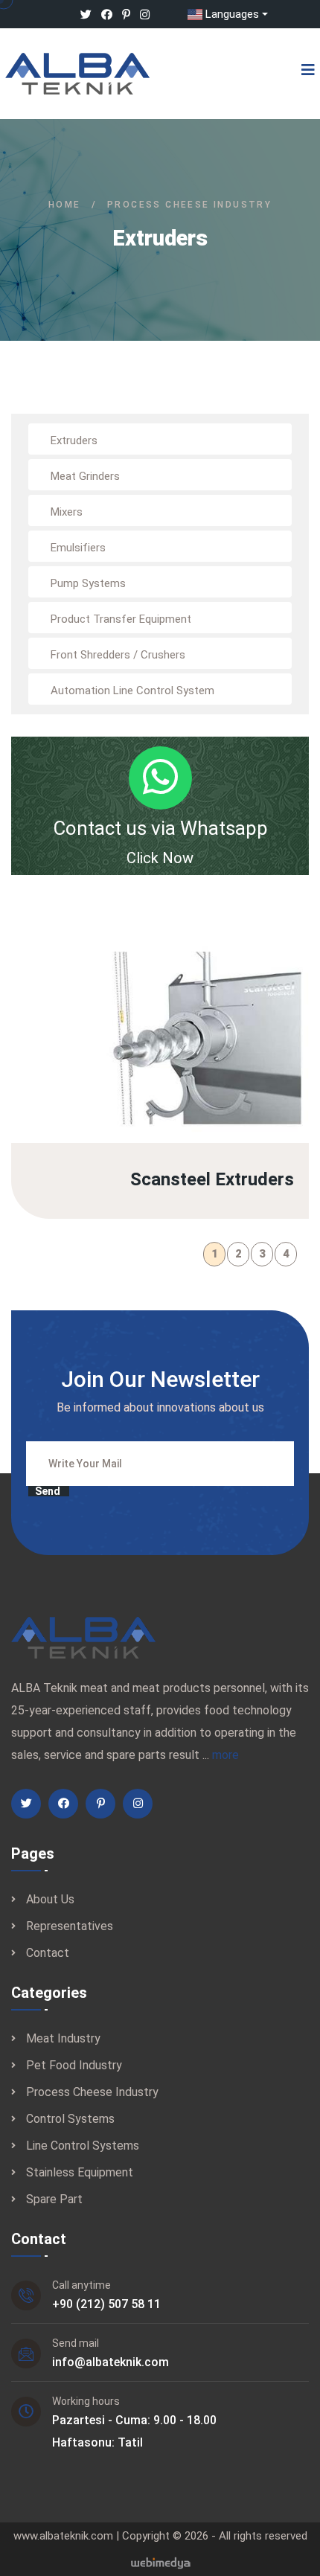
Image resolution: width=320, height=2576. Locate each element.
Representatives (70, 1926)
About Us (50, 1899)
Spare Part (54, 2199)
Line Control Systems (83, 2146)
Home (65, 205)
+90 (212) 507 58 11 (106, 2304)
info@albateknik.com (111, 2362)
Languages (232, 14)
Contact (48, 1953)
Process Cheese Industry (92, 2092)
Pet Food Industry (74, 2065)
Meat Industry (63, 2038)
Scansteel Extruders (209, 1054)
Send (48, 1491)
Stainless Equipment (80, 2172)
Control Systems (70, 2119)
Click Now (160, 858)
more (225, 1755)
